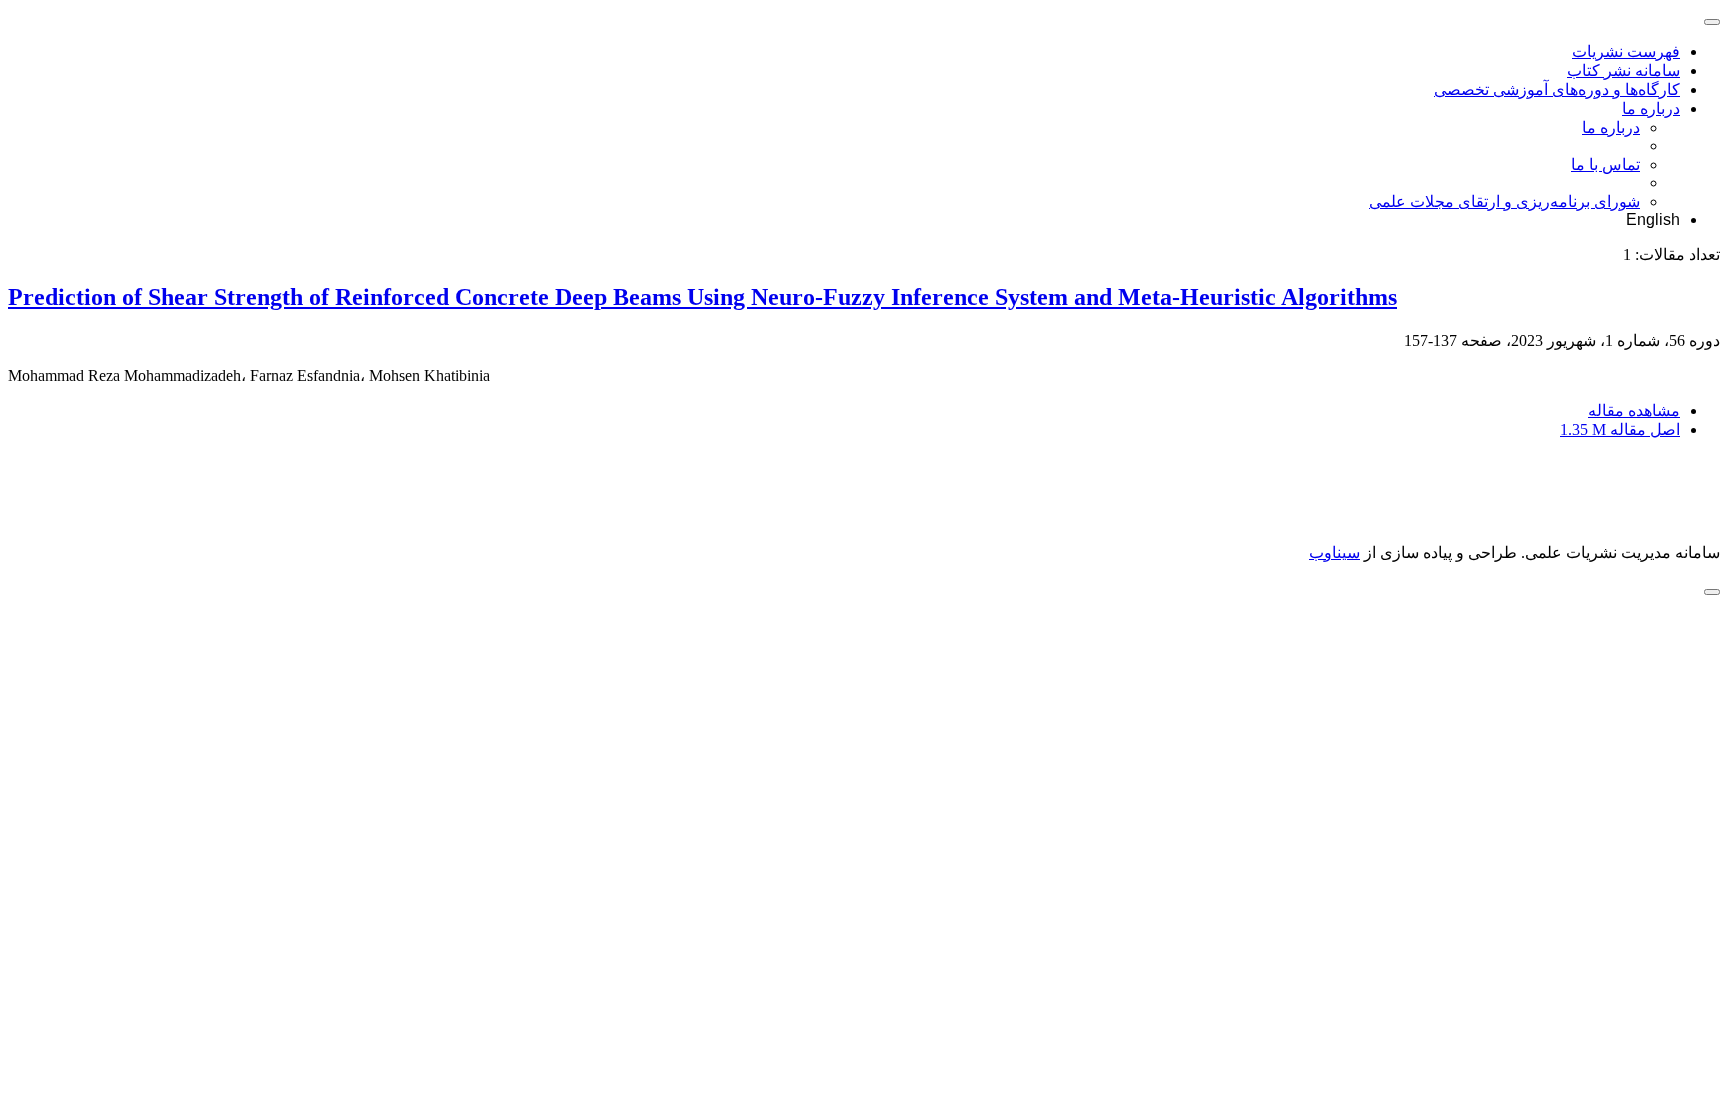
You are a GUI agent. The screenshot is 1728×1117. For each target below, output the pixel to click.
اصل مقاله (1620, 429)
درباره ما (1651, 108)
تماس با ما (1605, 164)
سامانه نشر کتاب (1623, 70)
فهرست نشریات (1626, 51)
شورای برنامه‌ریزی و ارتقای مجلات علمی (1504, 201)
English (1653, 219)
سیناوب (1334, 552)
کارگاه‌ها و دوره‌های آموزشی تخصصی (1557, 89)
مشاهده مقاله (1634, 410)
